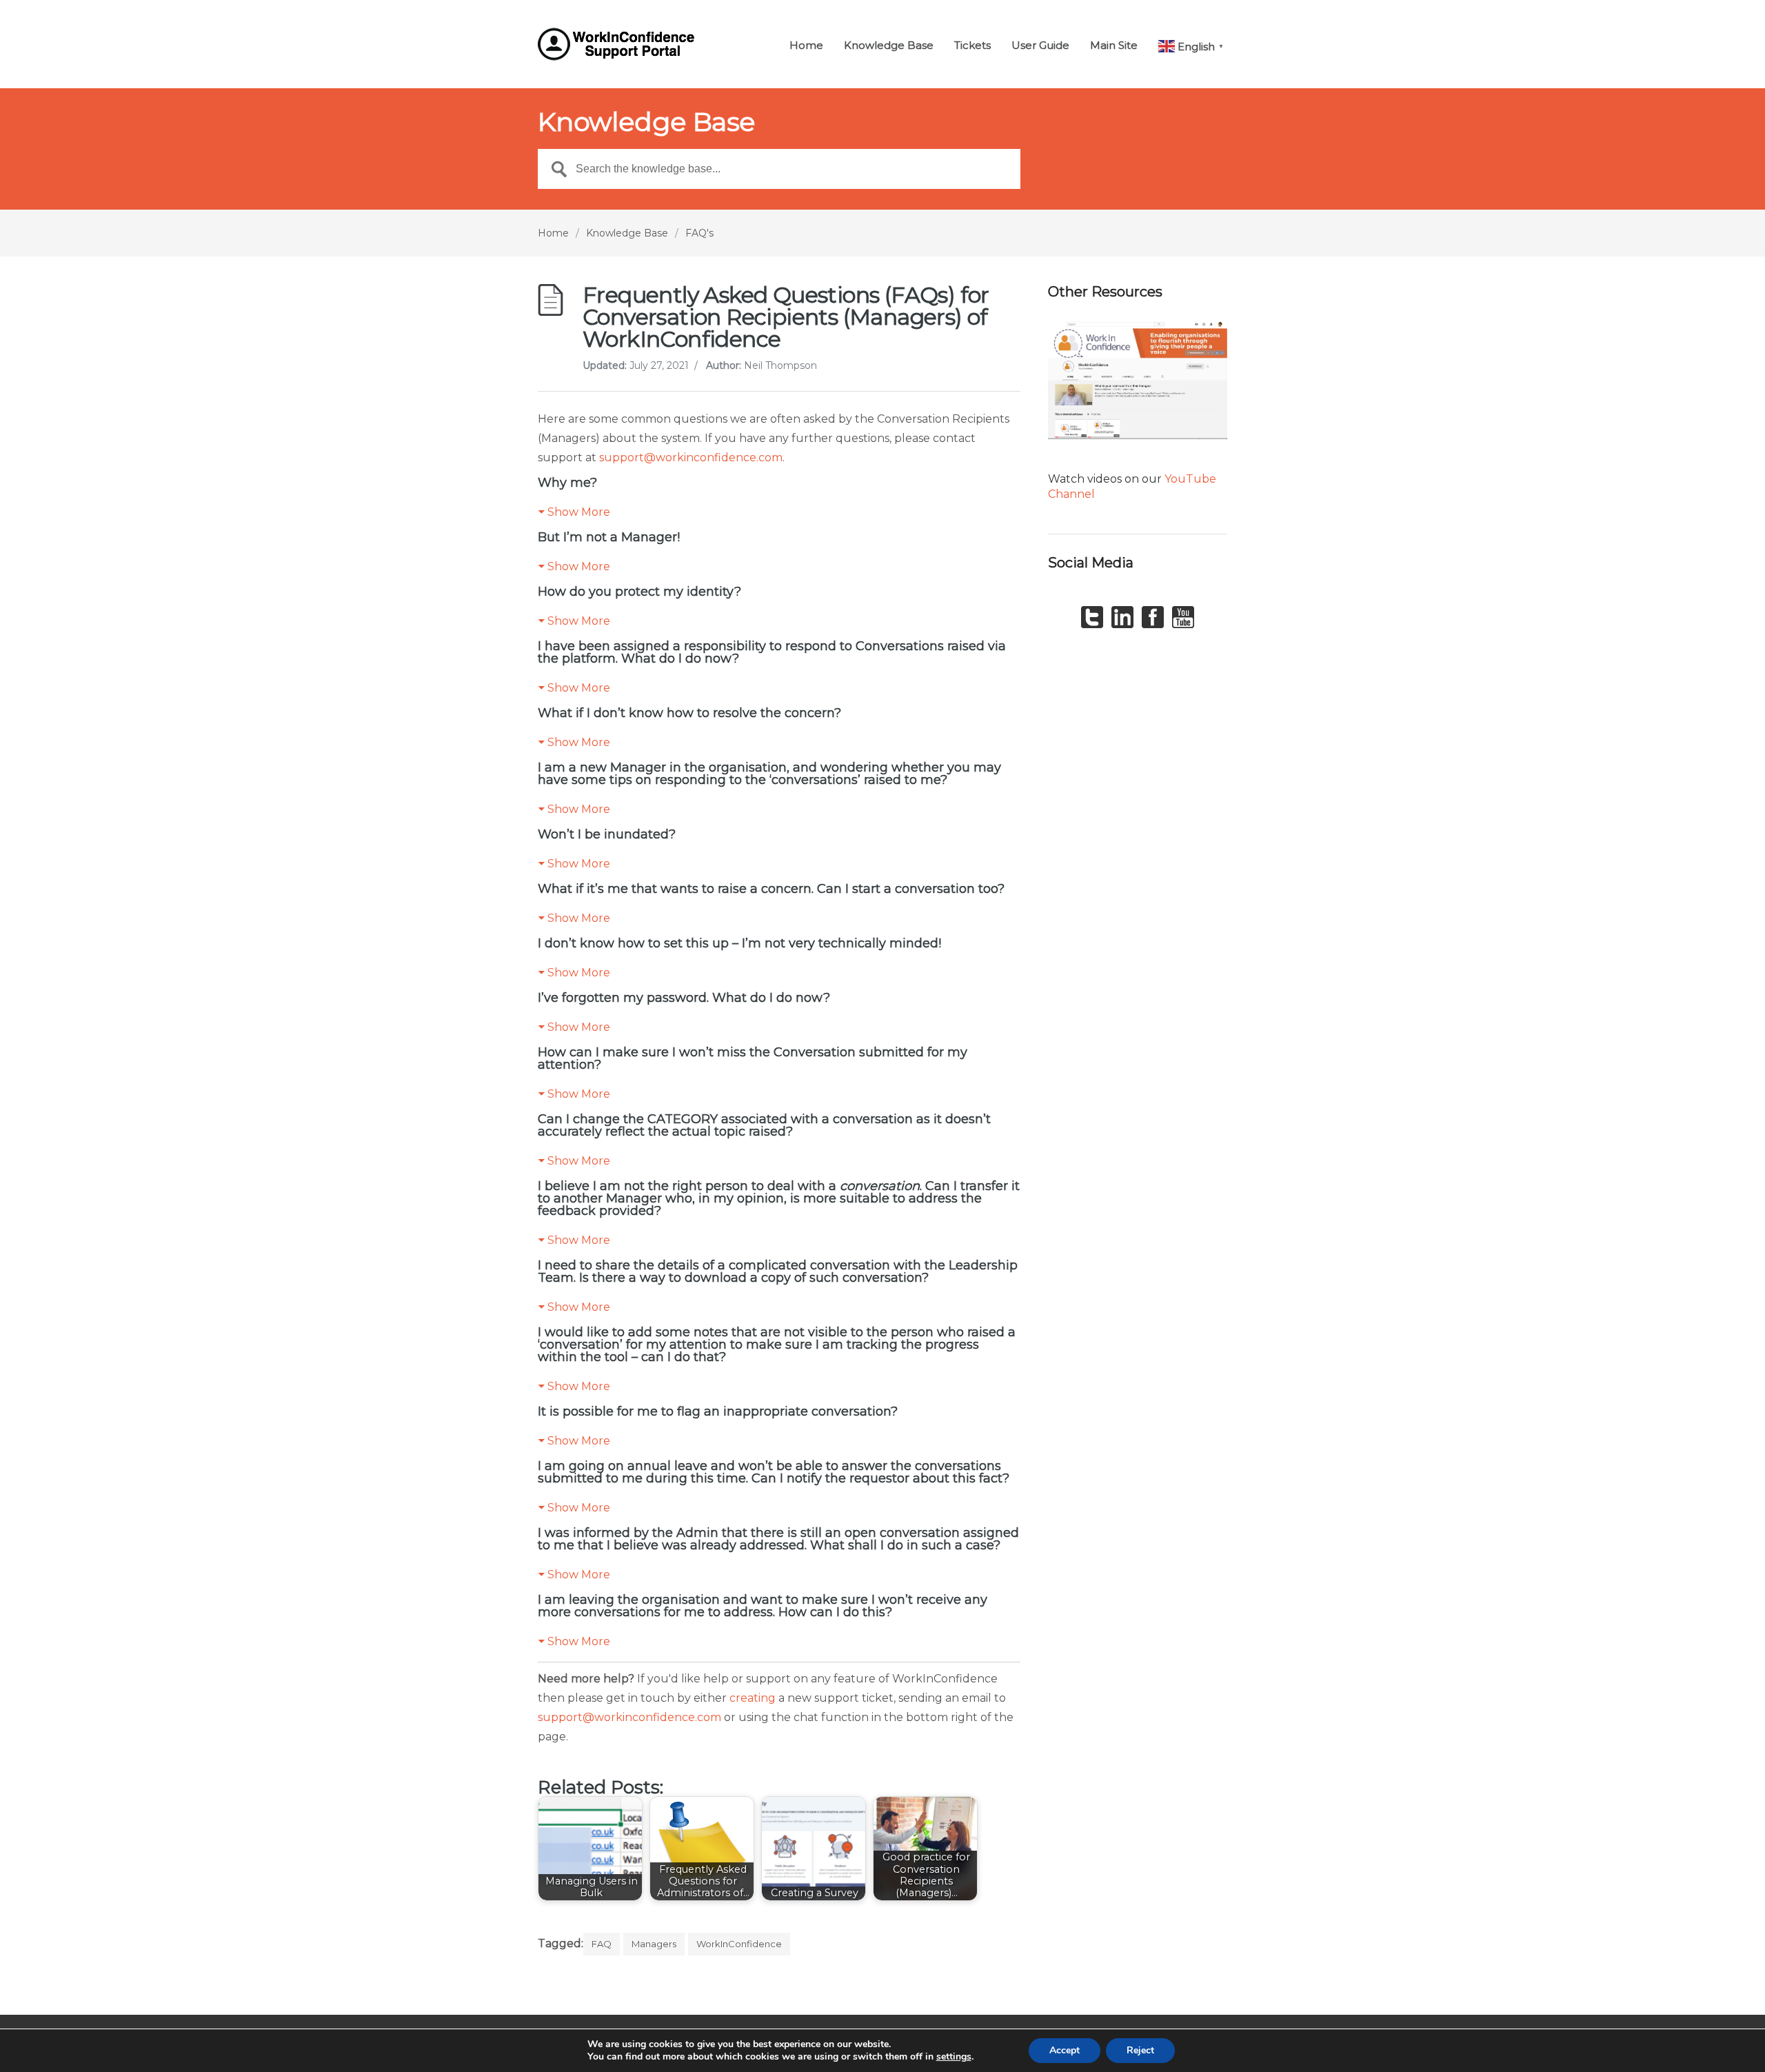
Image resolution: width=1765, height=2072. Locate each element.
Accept (1065, 2050)
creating (753, 1698)
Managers (654, 1944)
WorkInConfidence (739, 1944)
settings (954, 2057)
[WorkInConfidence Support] (618, 44)
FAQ (602, 1944)
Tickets (972, 46)
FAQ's (699, 233)
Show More (579, 512)
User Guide (1040, 46)
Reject (1140, 2050)
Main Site (1114, 46)
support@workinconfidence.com (691, 457)
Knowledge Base (889, 46)
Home (806, 46)
